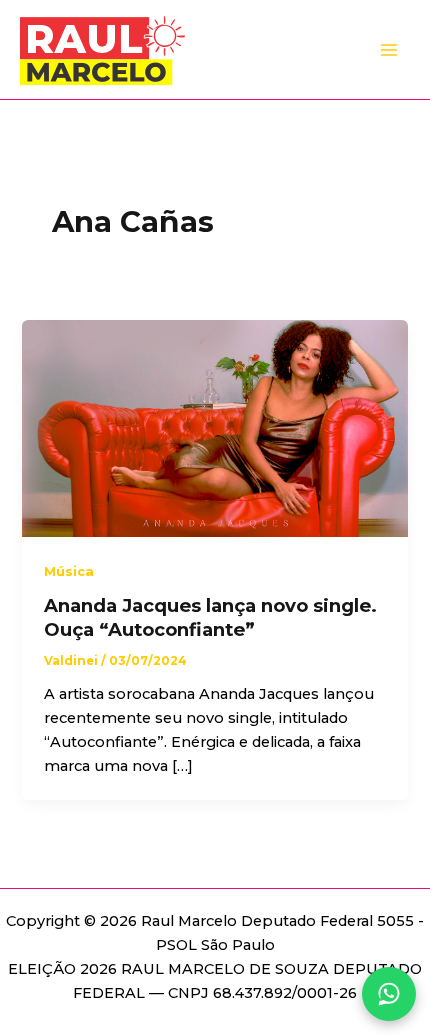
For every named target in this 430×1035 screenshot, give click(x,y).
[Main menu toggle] (389, 50)
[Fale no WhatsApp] (389, 994)
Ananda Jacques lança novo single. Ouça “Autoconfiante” (210, 617)
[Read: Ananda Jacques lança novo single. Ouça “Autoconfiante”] (214, 427)
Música (69, 571)
